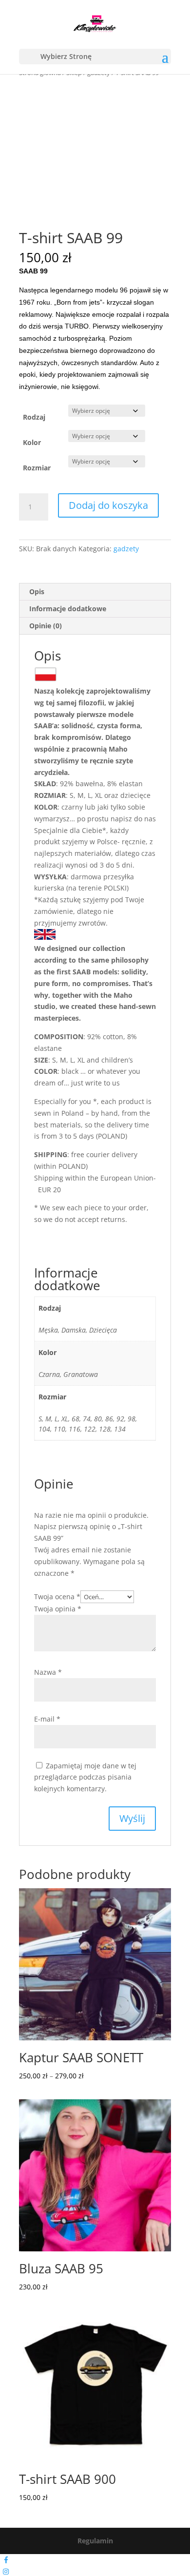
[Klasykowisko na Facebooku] (6, 2560)
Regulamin (95, 2541)
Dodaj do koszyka (108, 505)
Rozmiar (37, 468)
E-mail (47, 1719)
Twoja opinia (58, 1609)
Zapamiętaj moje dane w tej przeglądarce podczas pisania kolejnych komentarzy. (85, 1777)
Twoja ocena (57, 1597)
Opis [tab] (37, 591)
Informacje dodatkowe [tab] (68, 609)
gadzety (126, 549)
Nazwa (48, 1672)
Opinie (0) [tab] (46, 626)
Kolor (32, 442)
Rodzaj (34, 417)
